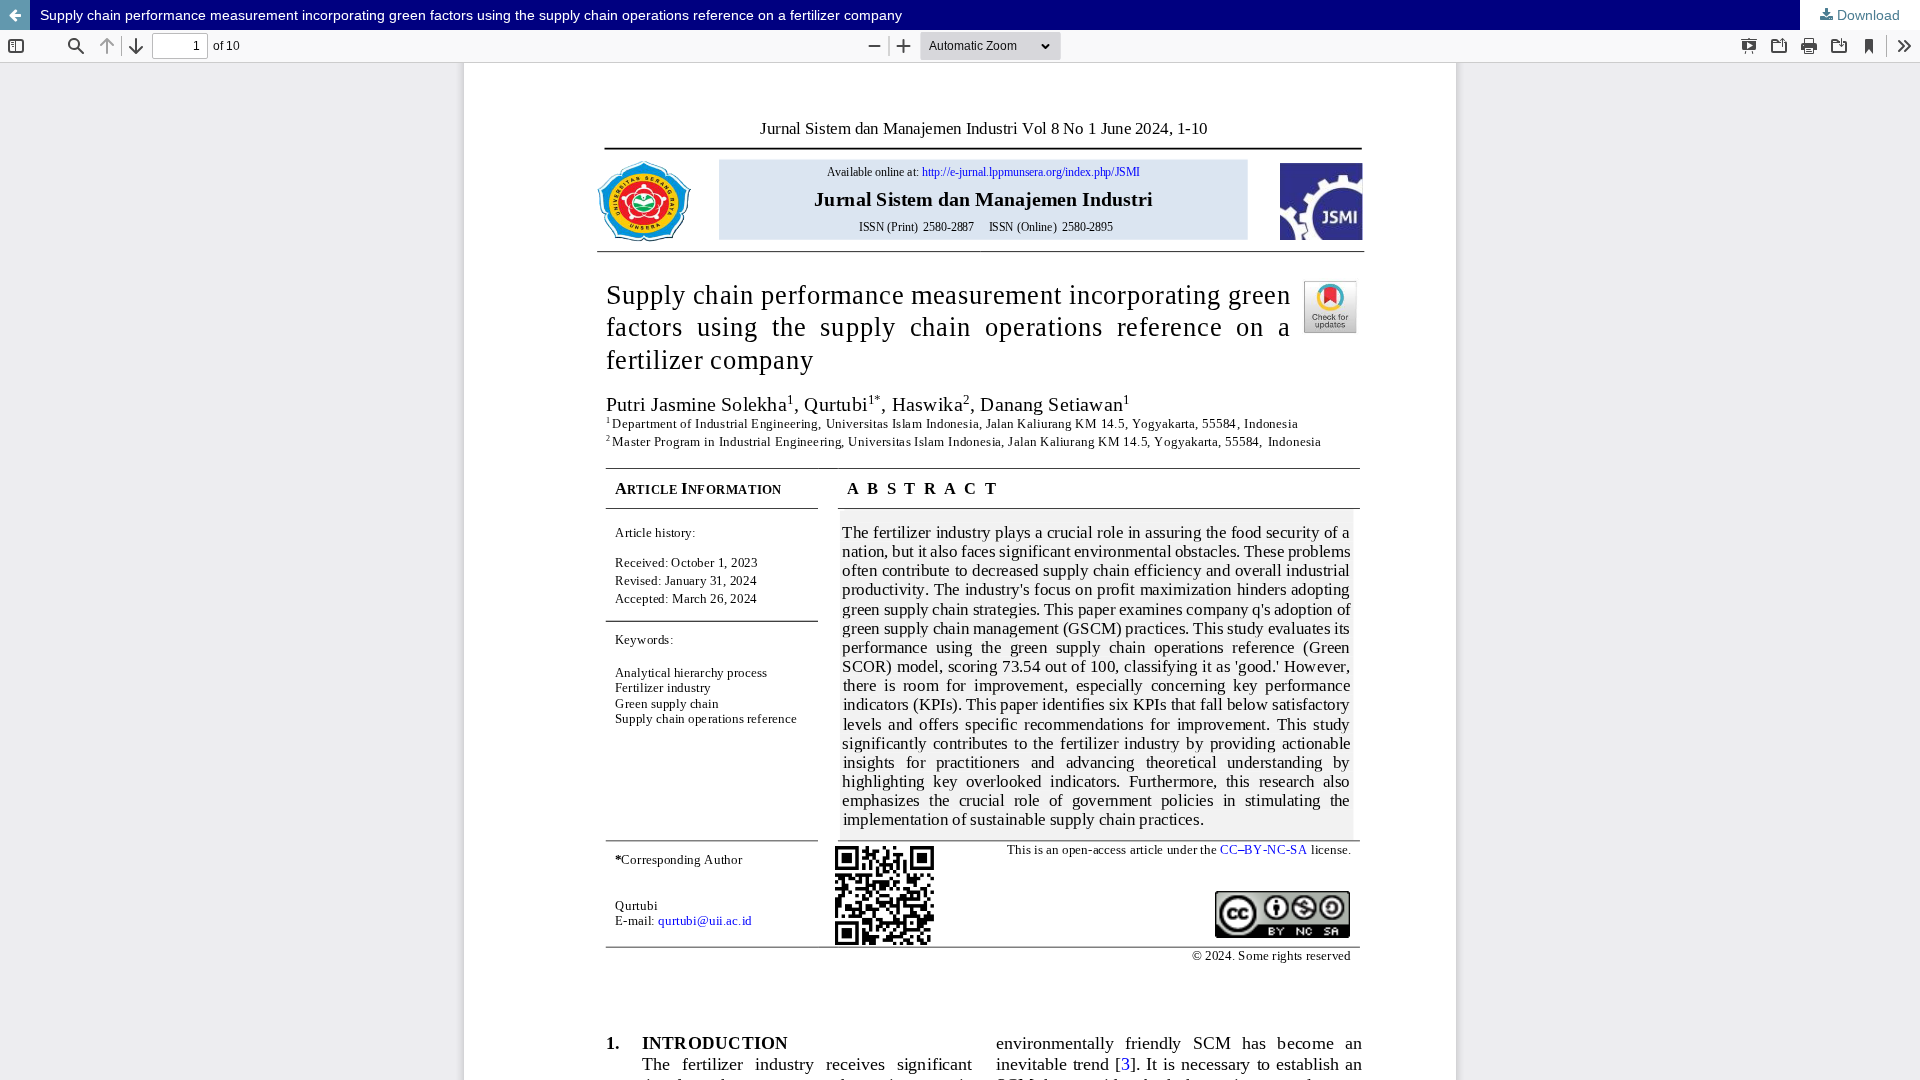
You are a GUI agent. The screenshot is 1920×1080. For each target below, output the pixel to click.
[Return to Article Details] (15, 15)
